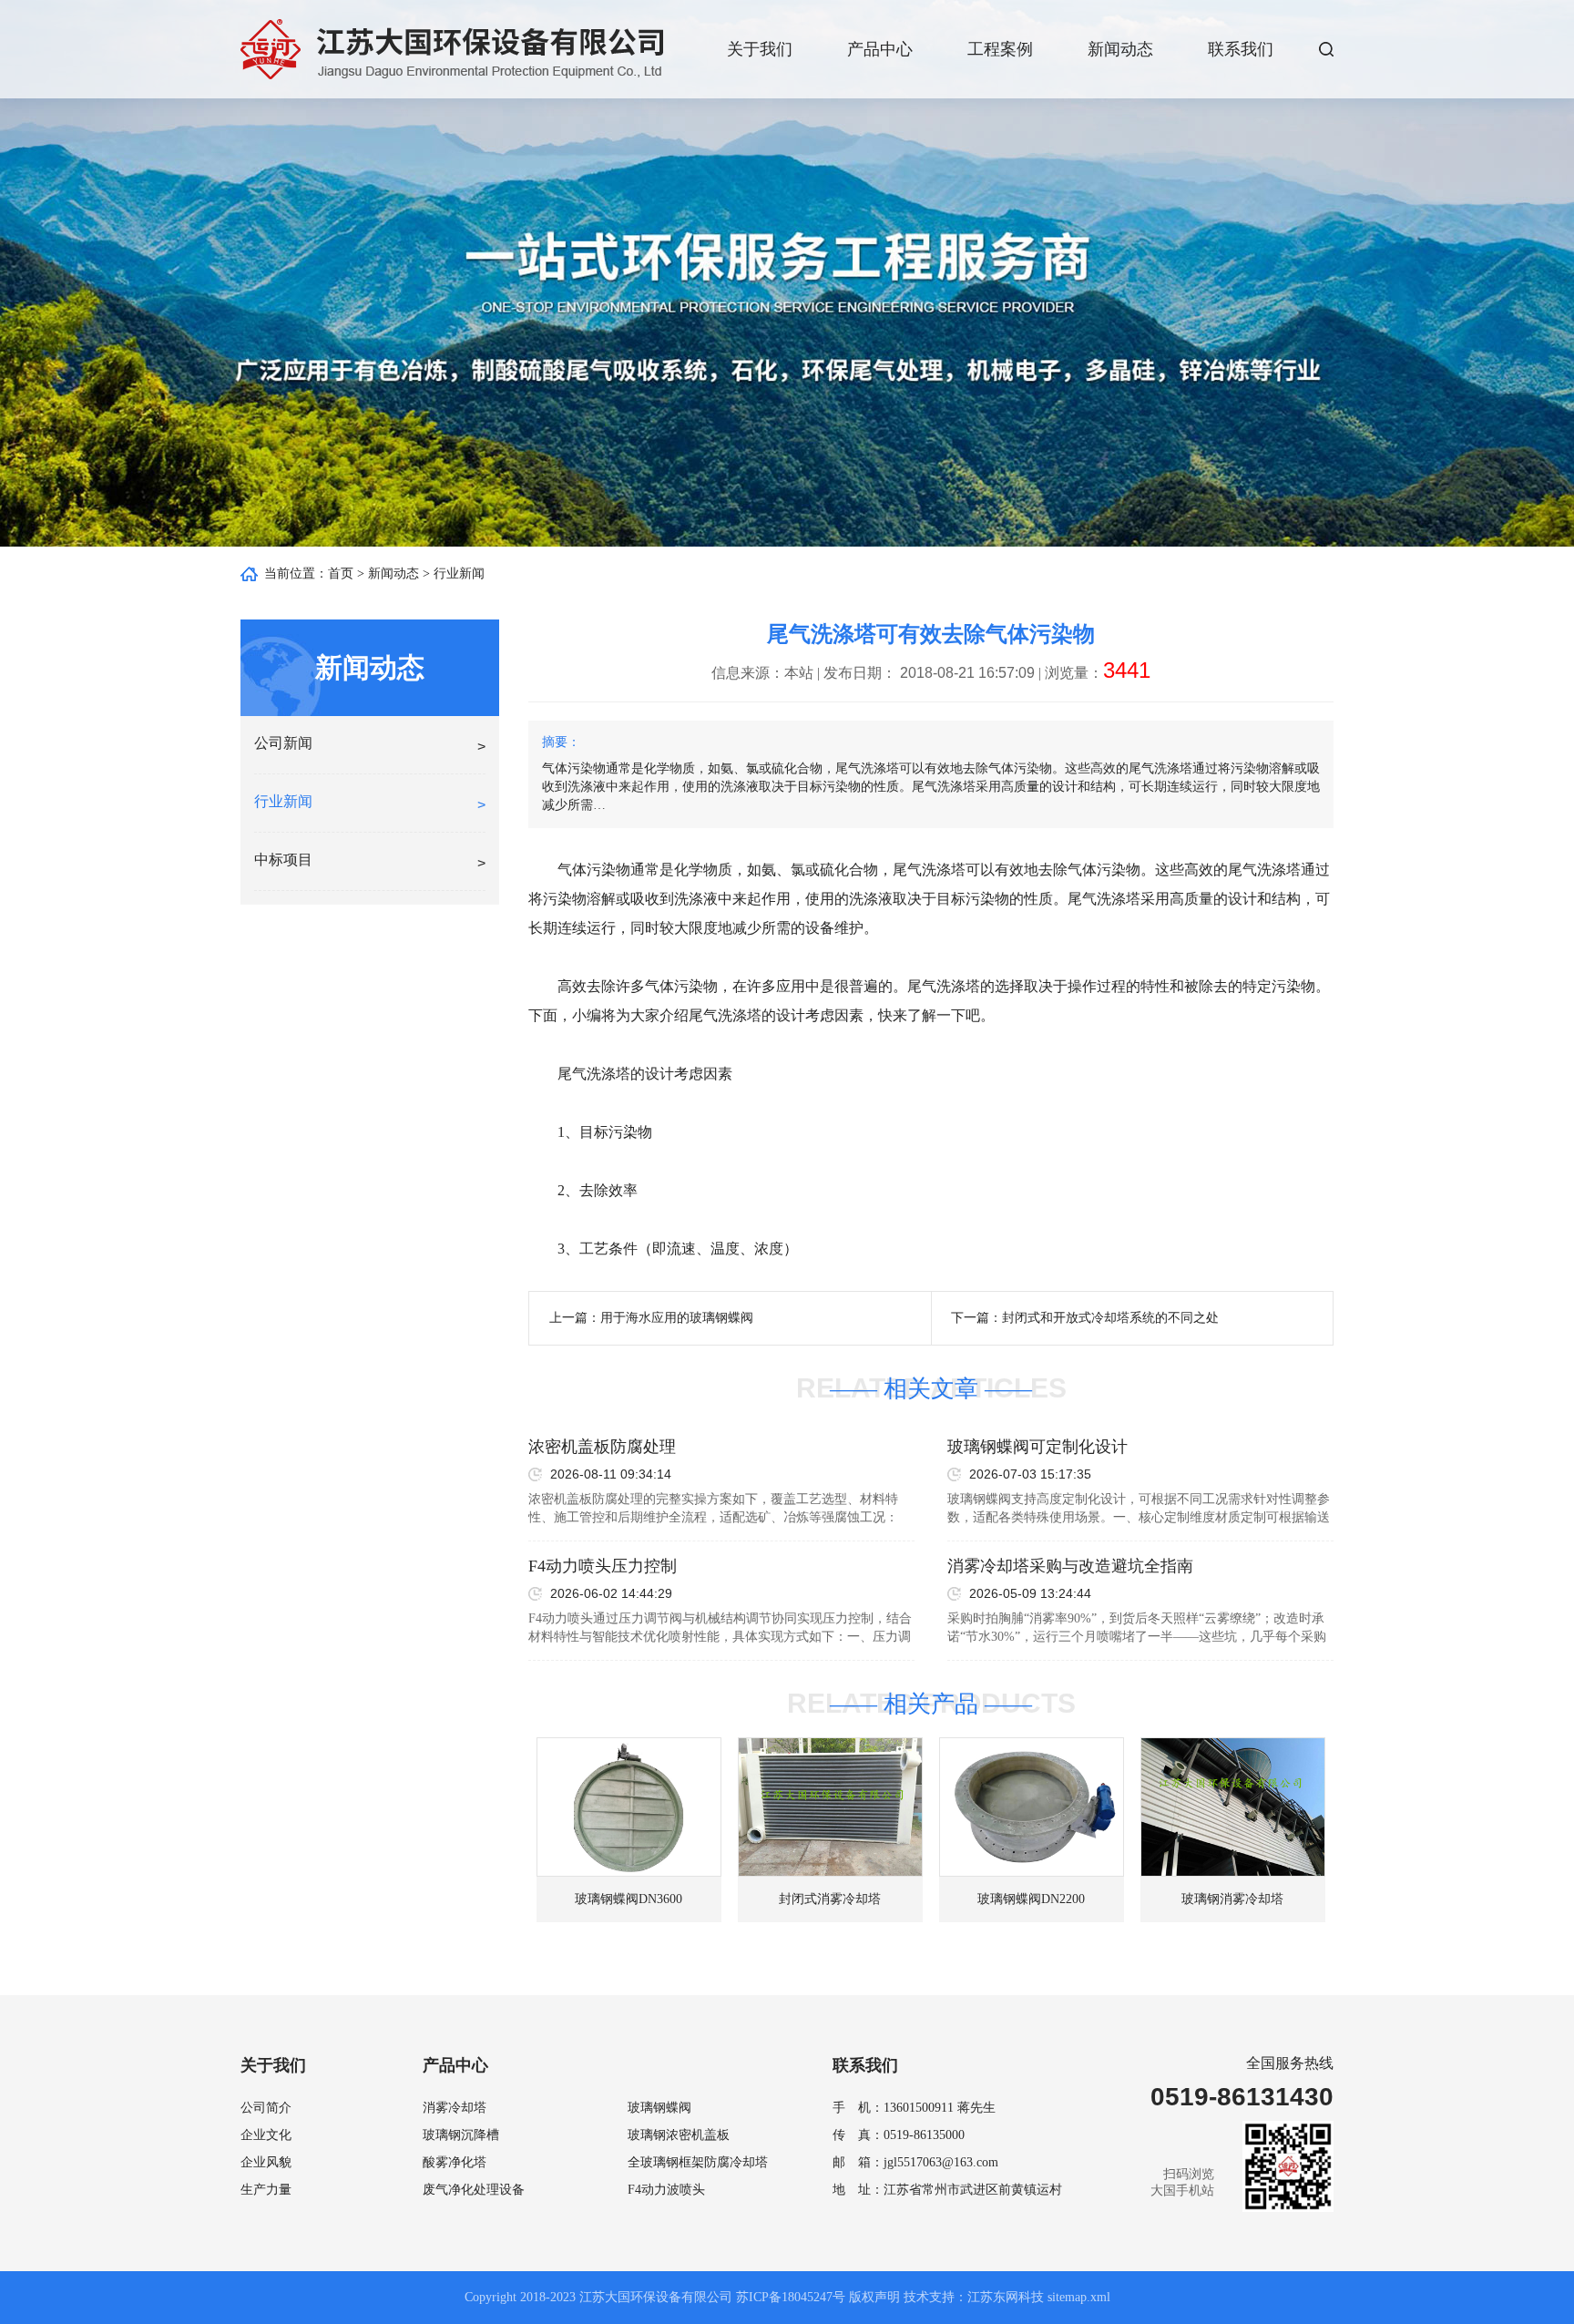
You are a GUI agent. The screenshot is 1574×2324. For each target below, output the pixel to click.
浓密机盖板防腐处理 (602, 1447)
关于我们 (760, 49)
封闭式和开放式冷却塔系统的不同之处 (1110, 1318)
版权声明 (874, 2297)
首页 (341, 573)
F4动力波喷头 (666, 2190)
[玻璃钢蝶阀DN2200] (1032, 1807)
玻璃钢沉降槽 (461, 2135)
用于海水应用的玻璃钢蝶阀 (677, 1318)
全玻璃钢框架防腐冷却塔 (698, 2162)
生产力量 (266, 2190)
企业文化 (266, 2135)
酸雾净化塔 (455, 2162)
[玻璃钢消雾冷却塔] (1233, 1807)
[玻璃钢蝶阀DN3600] (629, 1807)
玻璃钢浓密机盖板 (679, 2135)
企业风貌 (266, 2162)
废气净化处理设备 (474, 2190)
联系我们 (1241, 49)
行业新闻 (459, 573)
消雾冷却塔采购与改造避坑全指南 (1070, 1566)
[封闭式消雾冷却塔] (830, 1807)
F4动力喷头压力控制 (603, 1566)
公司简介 (266, 2108)
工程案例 (1000, 49)
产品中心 (880, 49)
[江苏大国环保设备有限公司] (452, 49)
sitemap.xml (1079, 2297)
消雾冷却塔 (455, 2108)
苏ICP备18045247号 (791, 2297)
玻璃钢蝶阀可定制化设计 (1037, 1447)
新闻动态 (1120, 49)
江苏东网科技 (1006, 2297)
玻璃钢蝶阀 (659, 2108)
